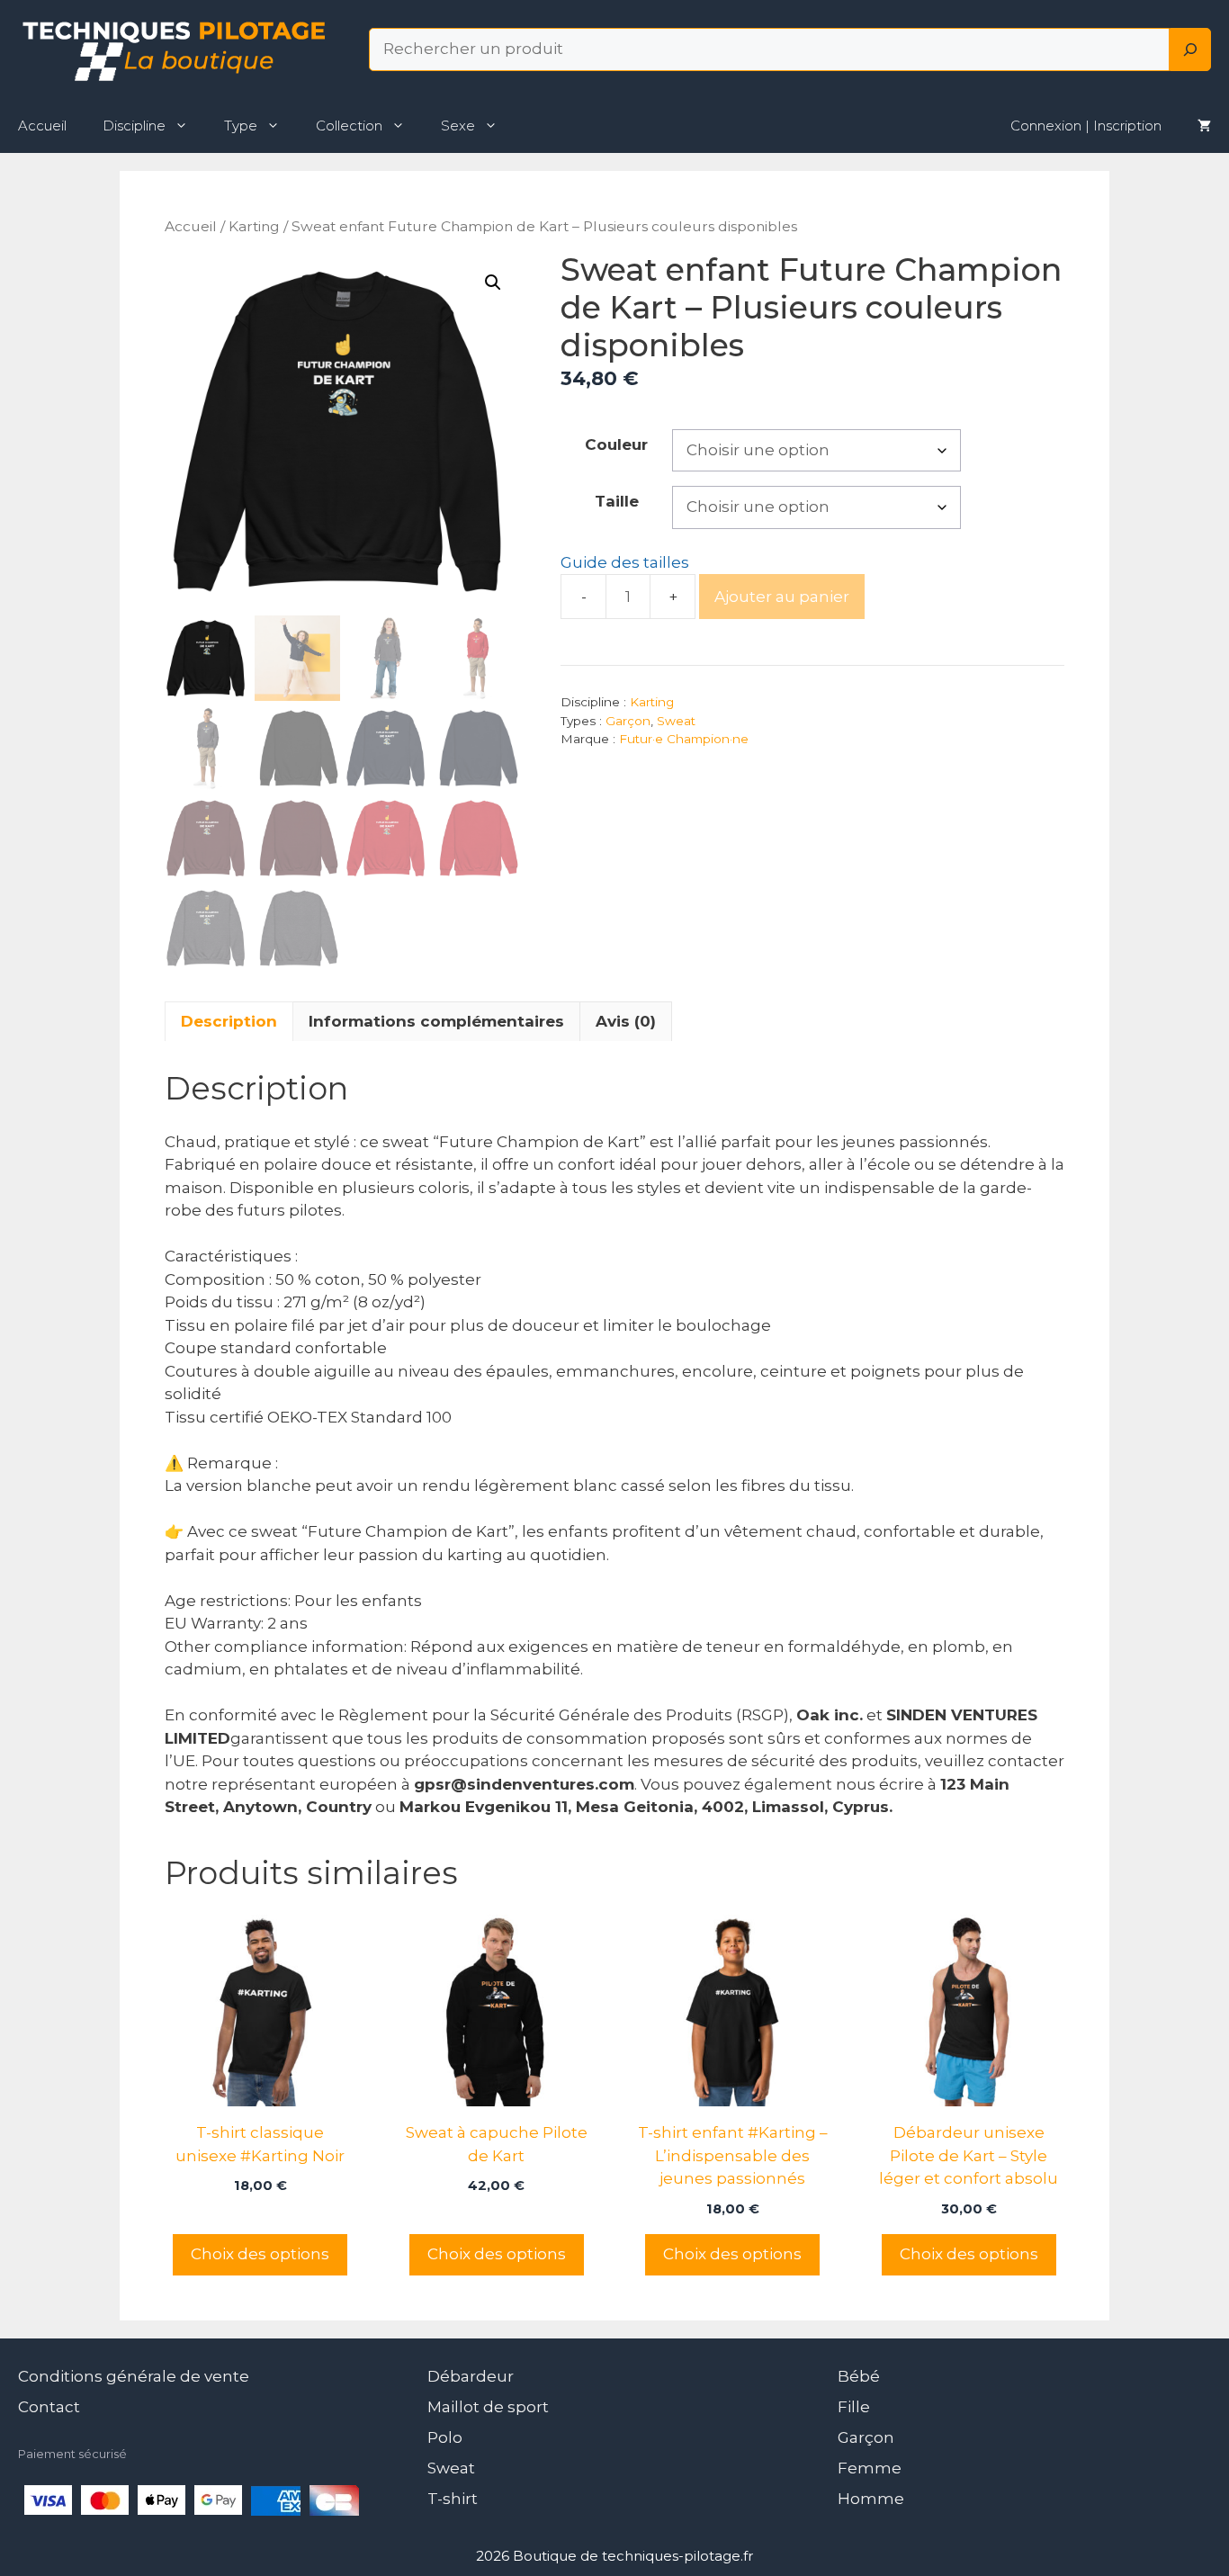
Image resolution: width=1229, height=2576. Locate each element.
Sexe (458, 126)
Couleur (616, 444)
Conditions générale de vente (134, 2376)
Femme (870, 2468)
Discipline (134, 126)
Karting (254, 226)
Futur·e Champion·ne (684, 739)
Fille (854, 2407)
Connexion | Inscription (1086, 126)
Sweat (676, 721)
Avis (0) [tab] (626, 1021)
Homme (871, 2499)
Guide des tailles (625, 562)
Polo (445, 2437)
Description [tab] (229, 1021)
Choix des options (260, 2254)
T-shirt (453, 2499)
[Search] (1190, 49)
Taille (617, 501)
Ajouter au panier (782, 597)
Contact (49, 2407)
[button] (493, 283)
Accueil (42, 126)
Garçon (628, 721)
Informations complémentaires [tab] (436, 1021)
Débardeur (471, 2376)
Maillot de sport (488, 2407)
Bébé (859, 2376)
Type (241, 126)
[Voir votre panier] (1204, 126)
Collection (349, 126)
